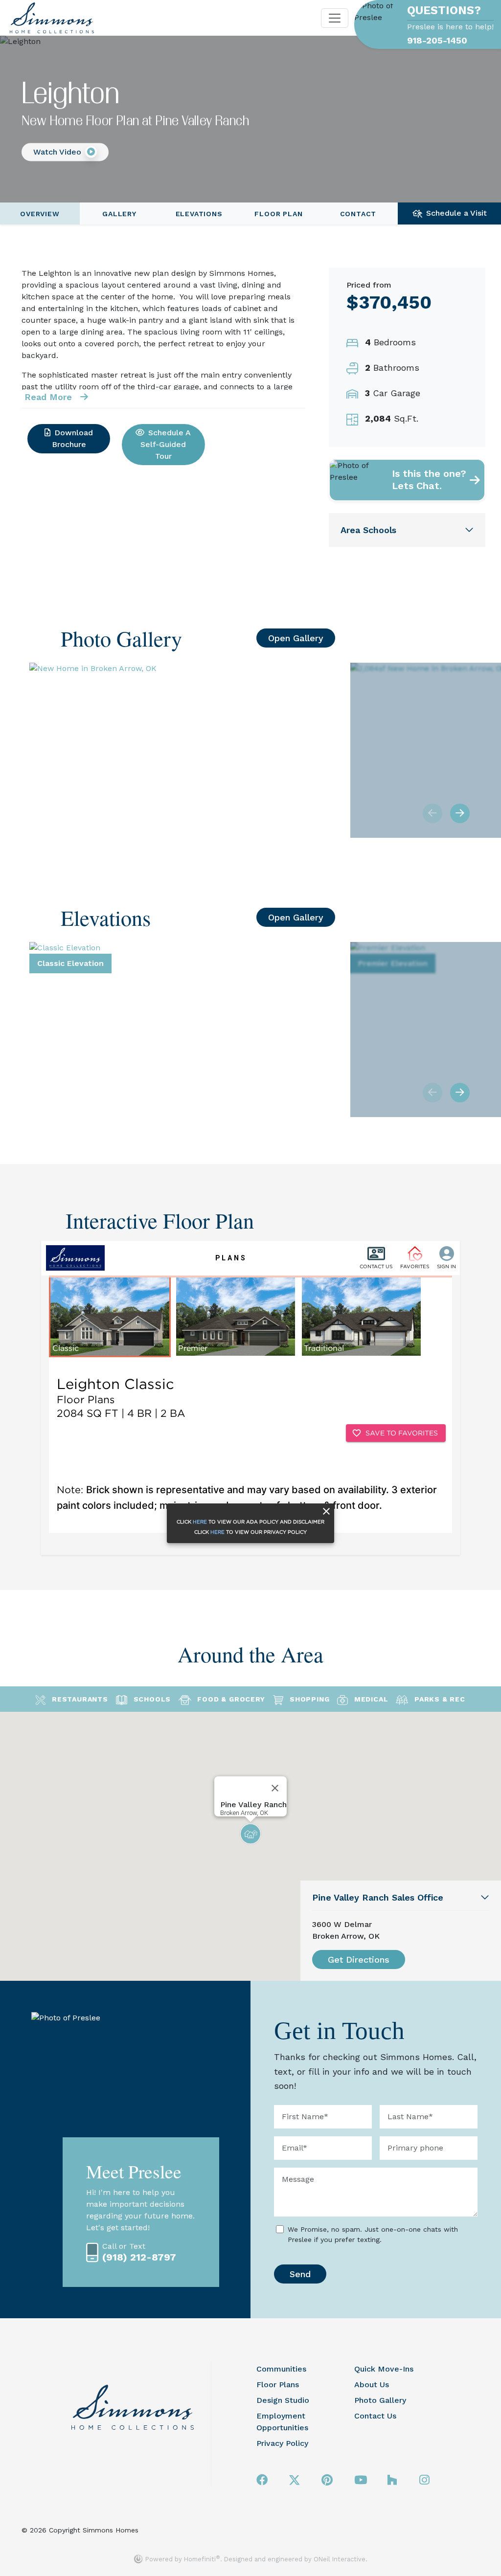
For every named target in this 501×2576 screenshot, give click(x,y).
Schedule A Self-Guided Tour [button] (166, 444)
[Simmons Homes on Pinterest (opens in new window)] (327, 2480)
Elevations (199, 214)
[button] (65, 152)
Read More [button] (50, 397)
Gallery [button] (119, 214)
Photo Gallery (380, 2400)
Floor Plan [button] (278, 214)
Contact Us (375, 2416)
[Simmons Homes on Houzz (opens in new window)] (392, 2480)
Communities (281, 2369)
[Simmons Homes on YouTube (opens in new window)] (361, 2480)
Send (300, 2274)
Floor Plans (278, 2385)
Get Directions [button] (359, 1960)
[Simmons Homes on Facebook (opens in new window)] (262, 2480)
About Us (372, 2385)
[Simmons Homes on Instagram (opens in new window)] (424, 2480)
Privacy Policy (282, 2443)
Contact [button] (358, 214)
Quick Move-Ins (384, 2369)
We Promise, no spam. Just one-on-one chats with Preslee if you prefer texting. (373, 2234)
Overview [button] (40, 214)
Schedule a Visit (456, 213)
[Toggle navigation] (335, 18)
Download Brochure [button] (73, 438)
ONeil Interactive (340, 2559)
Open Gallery (296, 638)
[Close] (275, 1788)
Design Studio (283, 2400)
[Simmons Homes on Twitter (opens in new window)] (295, 2480)
